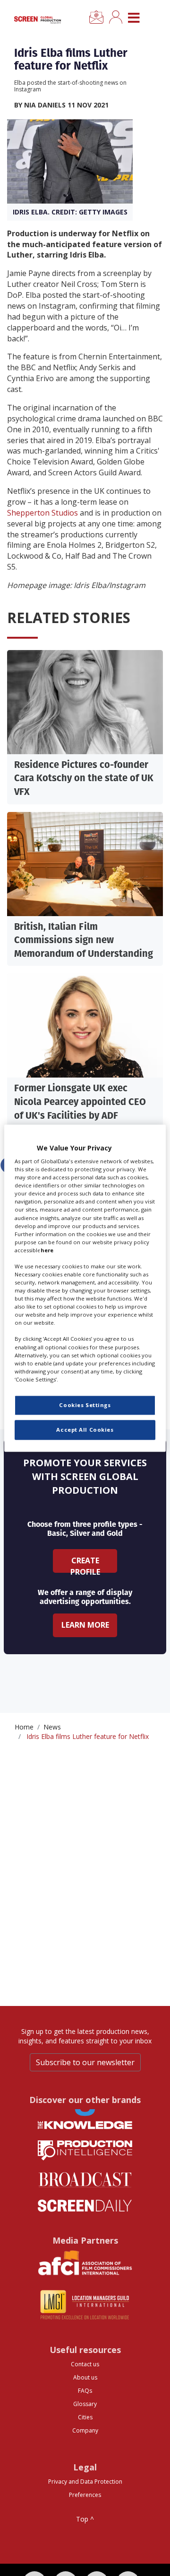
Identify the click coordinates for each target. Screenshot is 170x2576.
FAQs (85, 2391)
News (52, 1727)
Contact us (85, 2364)
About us (85, 2377)
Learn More (85, 1625)
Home (24, 1727)
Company (85, 2430)
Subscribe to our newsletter (85, 2062)
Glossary (85, 2404)
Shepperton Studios (42, 513)
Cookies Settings (85, 1405)
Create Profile (85, 1564)
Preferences (85, 2495)
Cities (85, 2417)
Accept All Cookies (85, 1430)
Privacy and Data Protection (85, 2482)
